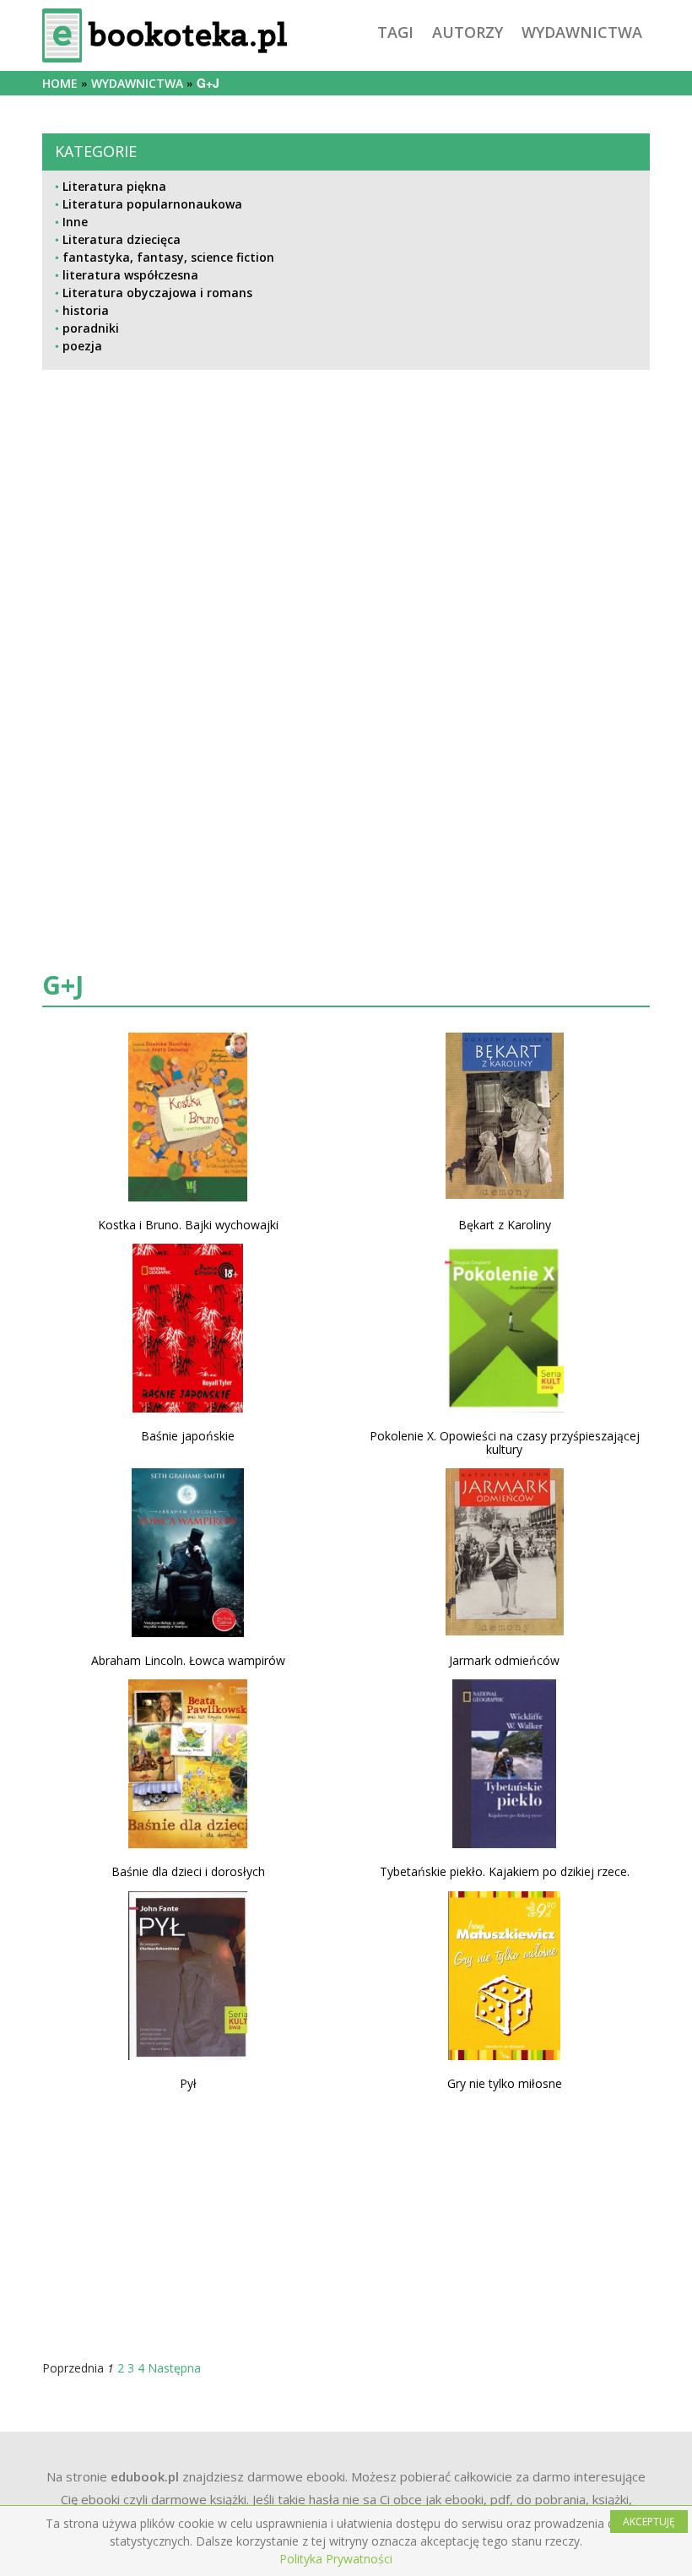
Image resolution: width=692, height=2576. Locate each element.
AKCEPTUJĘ (649, 2522)
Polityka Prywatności (336, 2559)
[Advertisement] (346, 552)
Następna (174, 2368)
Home (60, 83)
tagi (395, 32)
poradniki (91, 328)
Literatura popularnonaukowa (152, 204)
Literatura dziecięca (122, 239)
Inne (75, 222)
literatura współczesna (130, 275)
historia (86, 310)
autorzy (468, 32)
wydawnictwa (582, 32)
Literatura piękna (114, 186)
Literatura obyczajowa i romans (157, 293)
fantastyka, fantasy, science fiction (168, 257)
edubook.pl (145, 2476)
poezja (82, 346)
